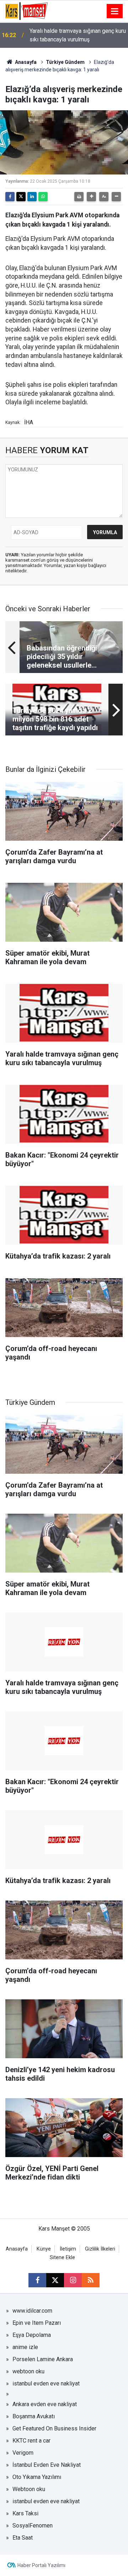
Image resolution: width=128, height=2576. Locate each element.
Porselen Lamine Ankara (43, 2359)
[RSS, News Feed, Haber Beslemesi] (91, 2280)
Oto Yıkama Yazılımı (37, 2477)
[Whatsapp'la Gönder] (43, 197)
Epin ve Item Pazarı (37, 2323)
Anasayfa (25, 62)
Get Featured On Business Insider (54, 2428)
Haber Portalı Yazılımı (41, 2565)
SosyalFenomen (33, 2526)
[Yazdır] (79, 197)
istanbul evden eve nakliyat (46, 2383)
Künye (44, 2249)
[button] (91, 197)
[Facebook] (10, 197)
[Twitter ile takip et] (55, 2280)
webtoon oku (28, 2371)
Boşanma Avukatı (34, 2416)
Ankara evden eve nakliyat (45, 2404)
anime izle (25, 2347)
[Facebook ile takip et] (37, 2280)
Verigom (23, 2453)
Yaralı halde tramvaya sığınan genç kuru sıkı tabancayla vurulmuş (78, 35)
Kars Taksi (25, 2513)
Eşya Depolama (32, 2335)
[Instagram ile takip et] (73, 2280)
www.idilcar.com (32, 2311)
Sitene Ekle (62, 2258)
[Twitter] (21, 197)
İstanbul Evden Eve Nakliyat (47, 2465)
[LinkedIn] (32, 197)
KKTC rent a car (31, 2441)
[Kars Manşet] (26, 11)
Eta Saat (23, 2538)
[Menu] (115, 11)
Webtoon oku (29, 2489)
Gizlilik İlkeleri (100, 2249)
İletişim (68, 2249)
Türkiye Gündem (65, 62)
